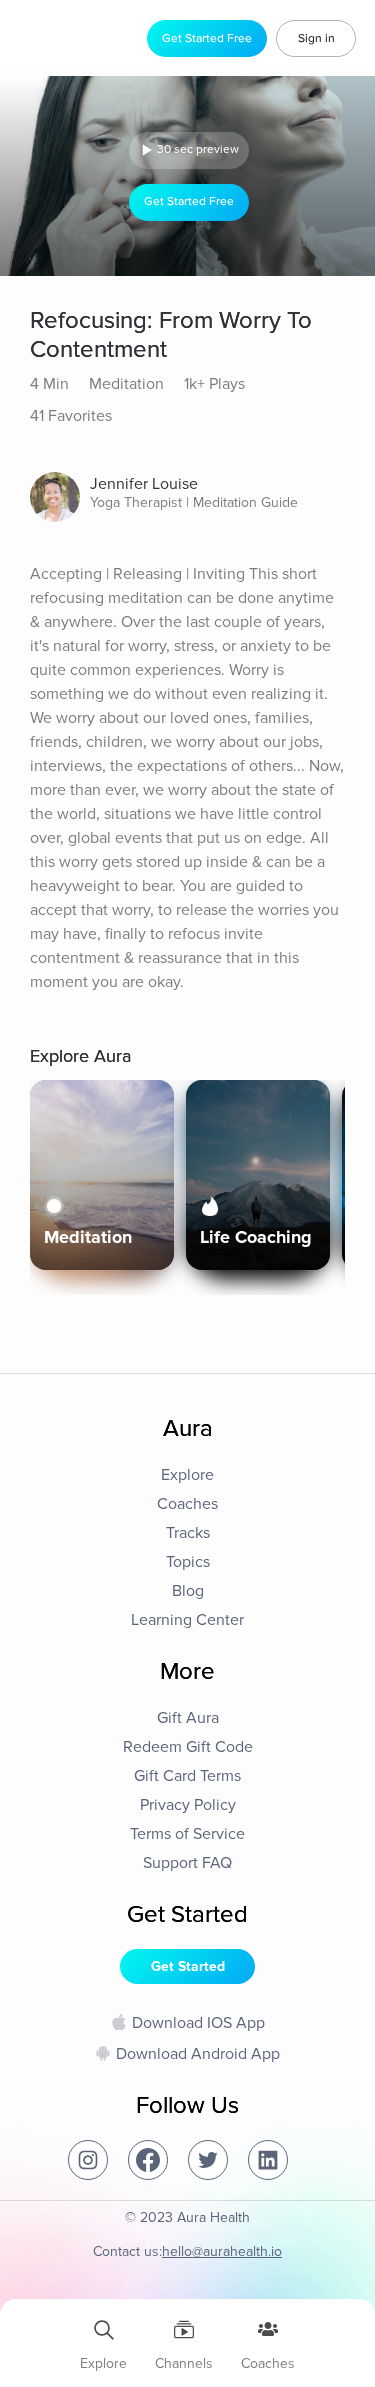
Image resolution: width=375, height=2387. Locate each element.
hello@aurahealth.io (222, 2251)
